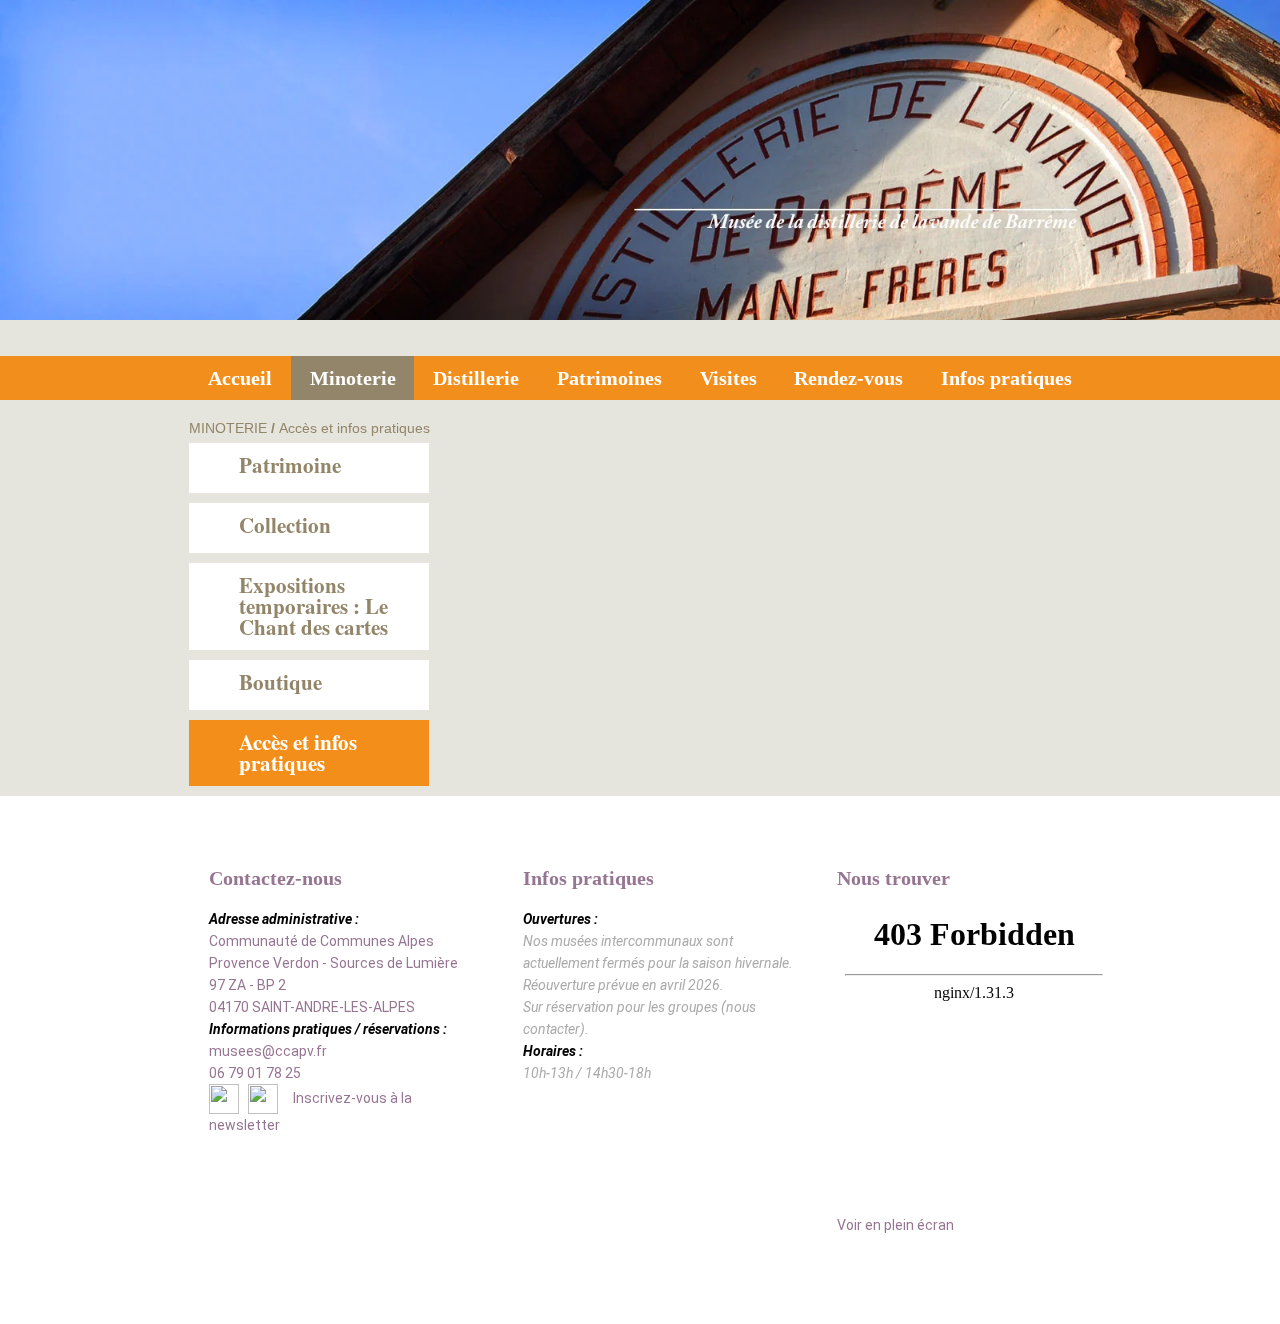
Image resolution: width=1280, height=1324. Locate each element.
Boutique (280, 682)
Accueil (240, 378)
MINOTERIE (228, 428)
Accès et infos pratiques (354, 428)
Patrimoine (290, 465)
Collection (285, 525)
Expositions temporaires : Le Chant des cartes (313, 606)
